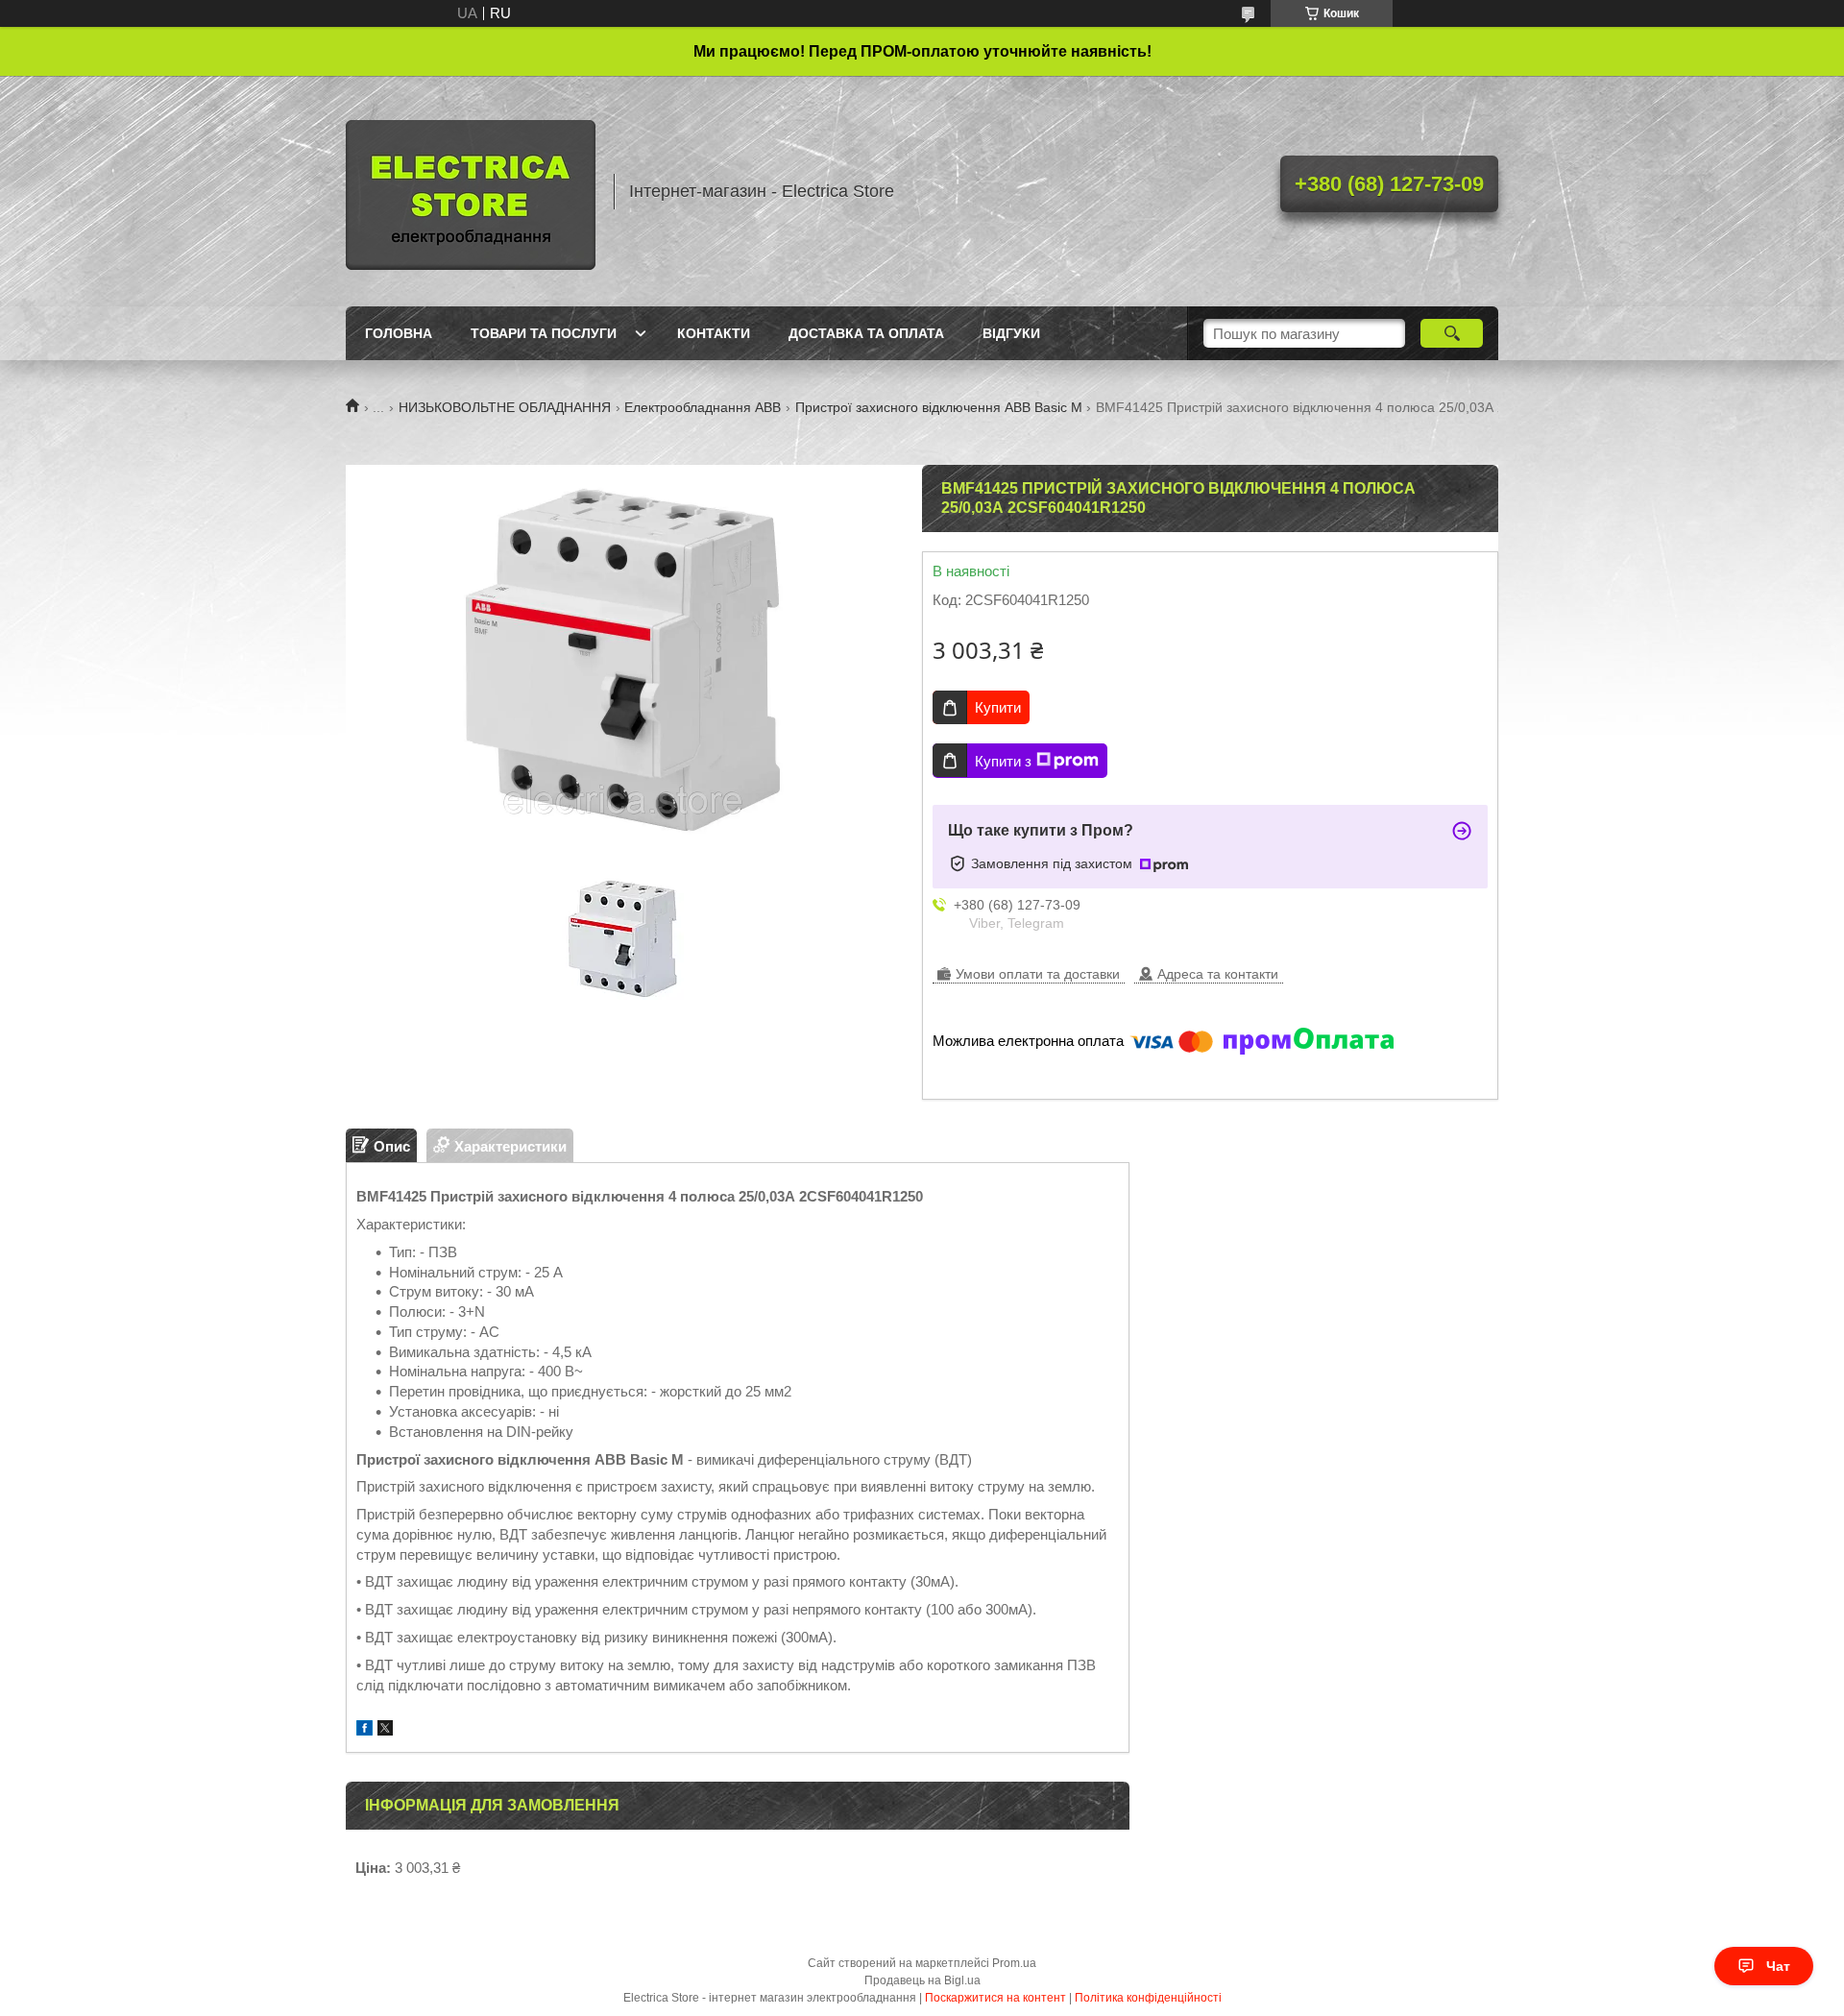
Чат (1778, 1966)
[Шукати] (1452, 333)
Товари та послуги (544, 333)
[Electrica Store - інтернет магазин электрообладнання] (471, 191)
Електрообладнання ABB (703, 407)
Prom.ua (1014, 1963)
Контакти (714, 333)
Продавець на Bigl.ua (922, 1980)
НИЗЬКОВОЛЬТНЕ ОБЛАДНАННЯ (505, 407)
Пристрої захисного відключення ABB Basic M (939, 407)
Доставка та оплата (866, 333)
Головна (399, 333)
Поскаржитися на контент (995, 1998)
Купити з (1003, 761)
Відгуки (1011, 333)
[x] (385, 1730)
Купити (998, 707)
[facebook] (364, 1730)
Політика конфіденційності (1148, 1998)
